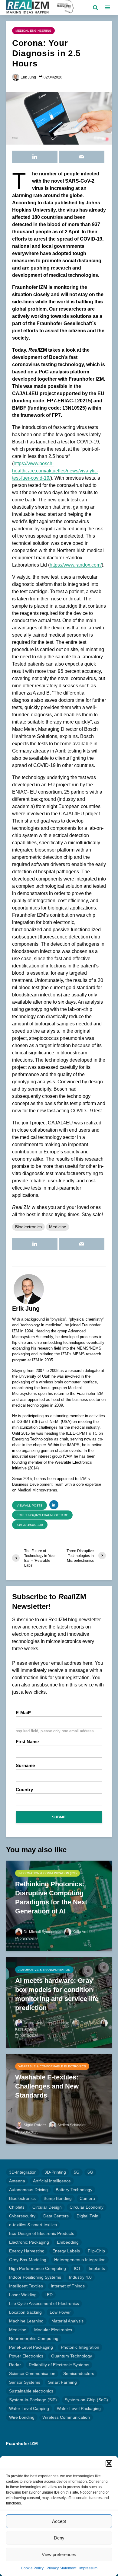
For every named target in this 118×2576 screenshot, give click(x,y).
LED (49, 2295)
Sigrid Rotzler (35, 2125)
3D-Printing (55, 2172)
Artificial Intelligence (52, 2181)
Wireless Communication (66, 2417)
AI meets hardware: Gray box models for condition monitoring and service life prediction (57, 1994)
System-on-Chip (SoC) (86, 2400)
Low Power (60, 2312)
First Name (27, 1742)
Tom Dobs (89, 2023)
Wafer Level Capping (29, 2408)
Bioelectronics (28, 1227)
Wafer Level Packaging (79, 2408)
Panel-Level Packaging (31, 2347)
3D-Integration (23, 2172)
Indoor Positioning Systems (35, 2277)
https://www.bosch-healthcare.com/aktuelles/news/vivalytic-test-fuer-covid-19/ (55, 471)
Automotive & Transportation (44, 1970)
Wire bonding (22, 2417)
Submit (59, 1817)
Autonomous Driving (28, 2190)
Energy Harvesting (27, 2251)
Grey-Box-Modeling (28, 2260)
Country (24, 1790)
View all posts (29, 1505)
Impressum (88, 2568)
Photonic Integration (80, 2347)
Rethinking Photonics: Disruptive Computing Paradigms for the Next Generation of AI (51, 1898)
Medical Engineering (33, 31)
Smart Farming (62, 2382)
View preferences (59, 2554)
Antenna (17, 2181)
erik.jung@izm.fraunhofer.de (42, 1515)
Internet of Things (68, 2286)
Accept (59, 2521)
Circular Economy (87, 2207)
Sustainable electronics (31, 2391)
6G (90, 2172)
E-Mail (22, 1713)
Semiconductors (79, 2373)
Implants (97, 2268)
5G (77, 2172)
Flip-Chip (96, 2251)
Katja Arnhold (84, 1932)
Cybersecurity (22, 2216)
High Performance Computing (38, 2268)
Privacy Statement (61, 2568)
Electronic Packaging (29, 2242)
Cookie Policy (32, 2568)
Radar (15, 2365)
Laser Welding (23, 2295)
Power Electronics (26, 2356)
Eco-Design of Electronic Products (42, 2233)
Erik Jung (28, 77)
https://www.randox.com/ (76, 565)
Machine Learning (26, 2321)
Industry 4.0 (80, 2277)
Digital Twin (87, 2216)
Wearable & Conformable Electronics (52, 2066)
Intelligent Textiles (26, 2286)
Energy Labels (66, 2251)
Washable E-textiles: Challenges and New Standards (47, 2086)
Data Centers (56, 2216)
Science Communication (32, 2373)
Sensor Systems (25, 2382)
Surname (25, 1766)
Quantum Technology (72, 2356)
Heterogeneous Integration (80, 2260)
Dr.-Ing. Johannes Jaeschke (46, 2023)
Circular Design (47, 2207)
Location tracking (25, 2312)
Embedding (68, 2242)
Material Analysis (67, 2321)
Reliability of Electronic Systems (59, 2365)
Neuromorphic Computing (34, 2338)
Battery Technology (74, 2190)
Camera (87, 2198)
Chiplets (17, 2207)
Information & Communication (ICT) (48, 1873)
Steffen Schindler (72, 2125)
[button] (109, 2463)
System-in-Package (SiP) (33, 2400)
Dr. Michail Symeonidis (42, 1932)
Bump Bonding (58, 2198)
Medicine (58, 1227)
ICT (77, 2268)
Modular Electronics (53, 2330)
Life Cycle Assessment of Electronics (44, 2303)
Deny (59, 2538)
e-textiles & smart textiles (33, 2225)
